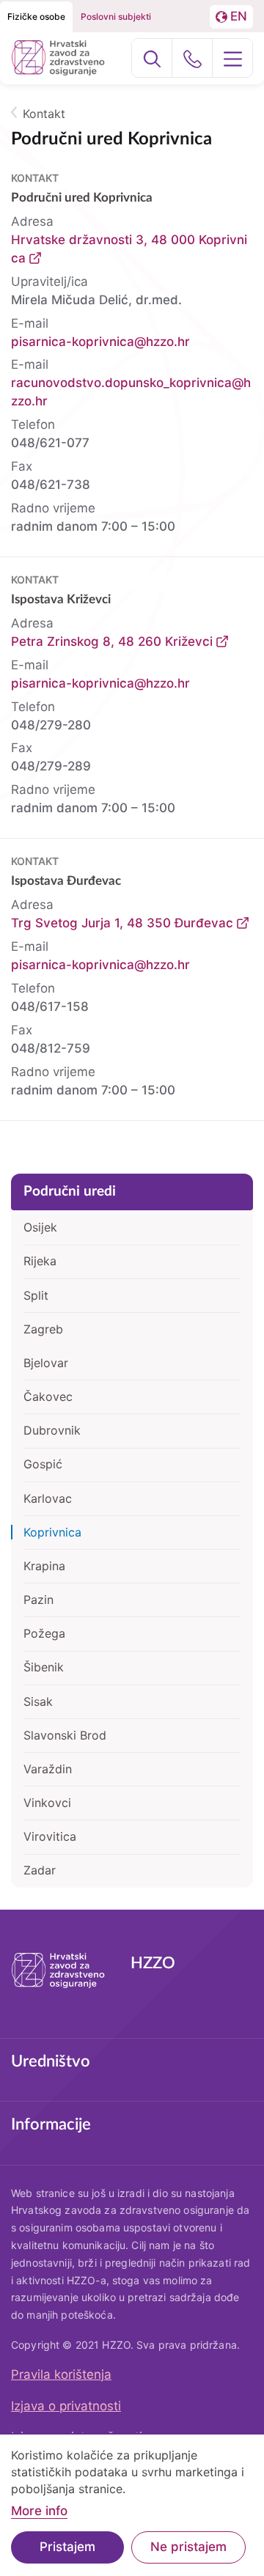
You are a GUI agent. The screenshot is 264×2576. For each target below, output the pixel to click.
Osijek (40, 1227)
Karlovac (48, 1498)
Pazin (38, 1600)
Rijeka (40, 1261)
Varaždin (48, 1769)
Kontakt (44, 114)
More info (39, 2511)
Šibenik (44, 1667)
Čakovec (48, 1396)
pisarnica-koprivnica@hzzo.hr (100, 342)
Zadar (40, 1870)
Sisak (38, 1701)
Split (36, 1295)
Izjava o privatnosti (66, 2406)
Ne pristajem (188, 2547)
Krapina (44, 1566)
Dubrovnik (52, 1430)
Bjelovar (46, 1363)
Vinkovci (47, 1803)
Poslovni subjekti (116, 16)
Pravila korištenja (61, 2374)
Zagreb (43, 1329)
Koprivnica (52, 1532)
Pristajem (67, 2547)
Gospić (43, 1464)
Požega (44, 1633)
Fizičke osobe (36, 16)
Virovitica (50, 1836)
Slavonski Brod (65, 1735)
